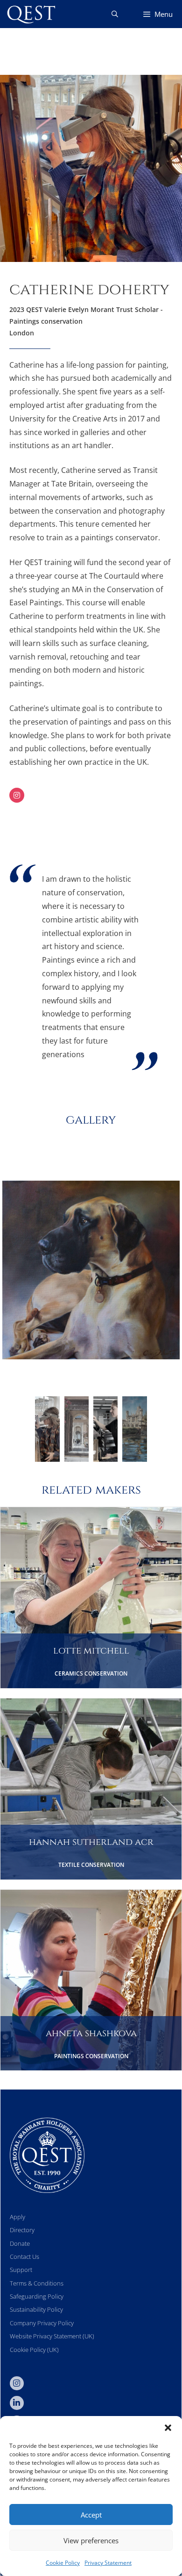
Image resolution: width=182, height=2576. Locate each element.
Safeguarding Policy (37, 2296)
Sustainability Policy (36, 2309)
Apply (17, 2217)
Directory (22, 2230)
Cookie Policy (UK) (34, 2350)
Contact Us (24, 2257)
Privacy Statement (108, 2563)
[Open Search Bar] (115, 14)
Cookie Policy (63, 2563)
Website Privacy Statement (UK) (52, 2336)
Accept (91, 2515)
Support (21, 2270)
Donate (20, 2243)
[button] (168, 2428)
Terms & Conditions (37, 2283)
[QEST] (30, 14)
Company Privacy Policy (42, 2323)
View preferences (91, 2540)
